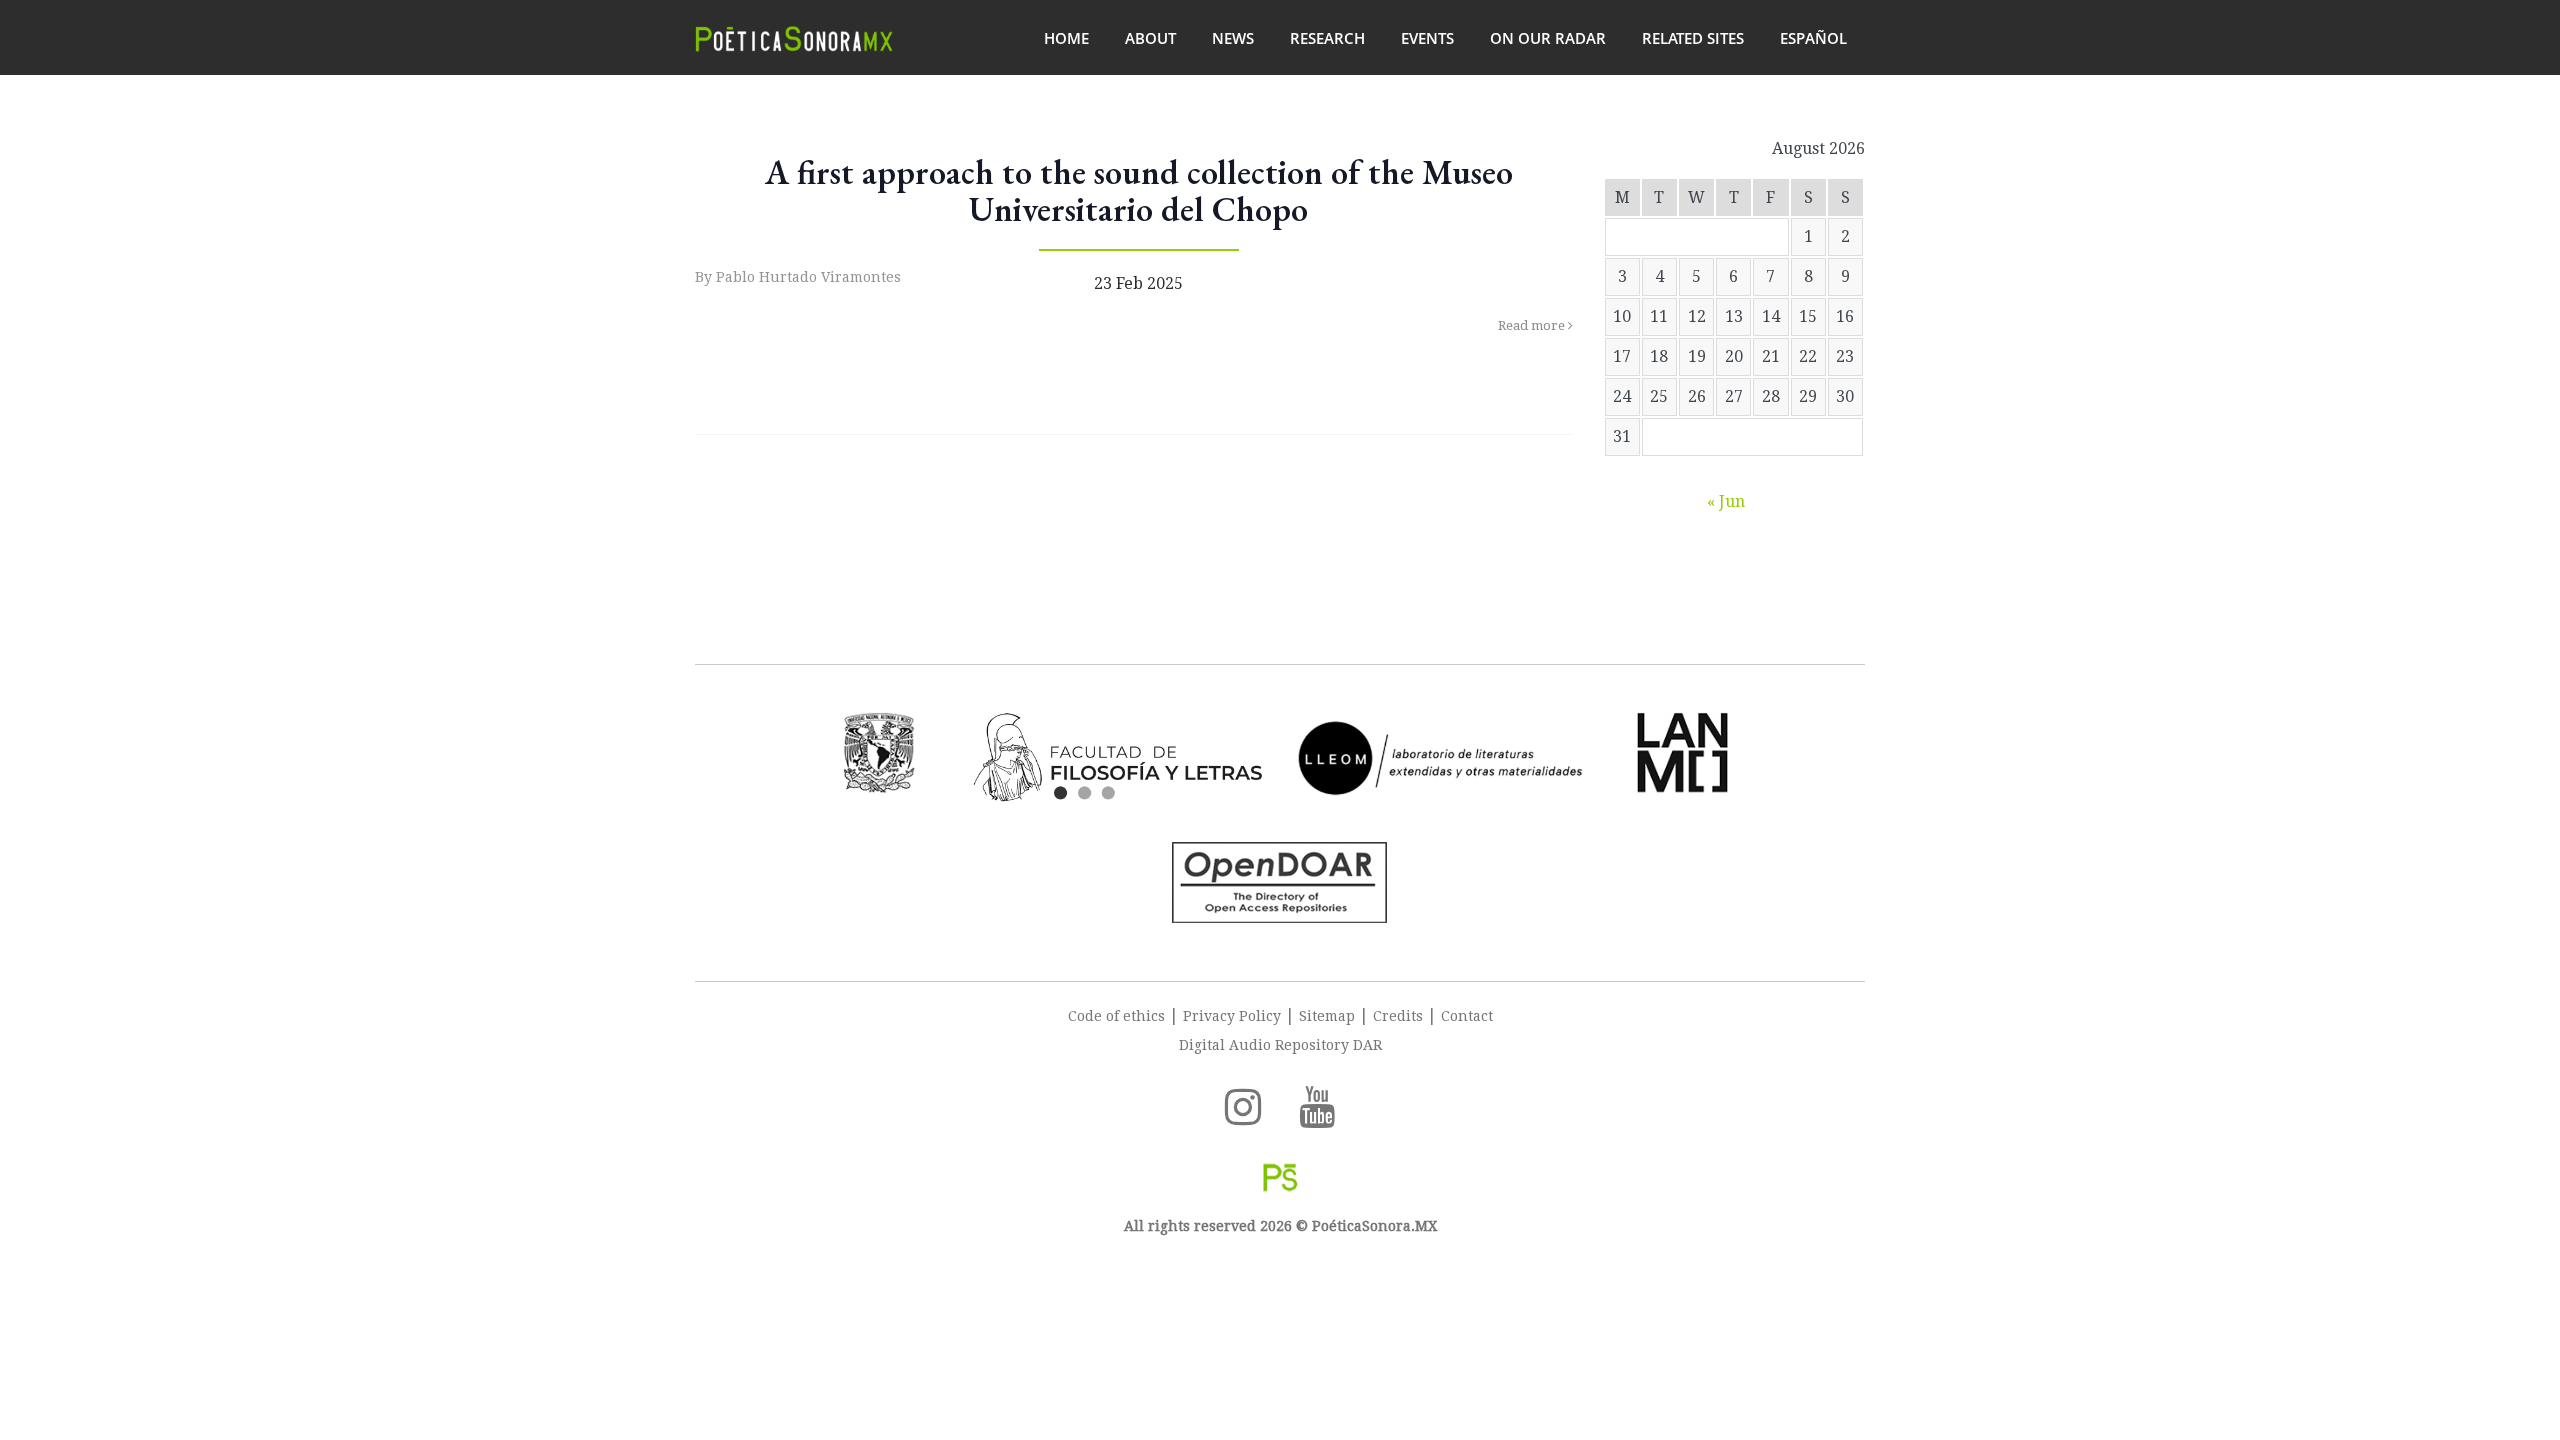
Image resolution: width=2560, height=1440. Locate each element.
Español (1813, 38)
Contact (1467, 1016)
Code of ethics (1116, 1016)
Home (1066, 38)
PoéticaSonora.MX (1372, 1226)
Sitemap (1327, 1016)
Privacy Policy (1232, 1016)
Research (1327, 38)
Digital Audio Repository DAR (1280, 1045)
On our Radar (1548, 38)
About (1150, 38)
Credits (1398, 1016)
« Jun (1726, 501)
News (1233, 38)
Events (1427, 38)
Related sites (1693, 38)
